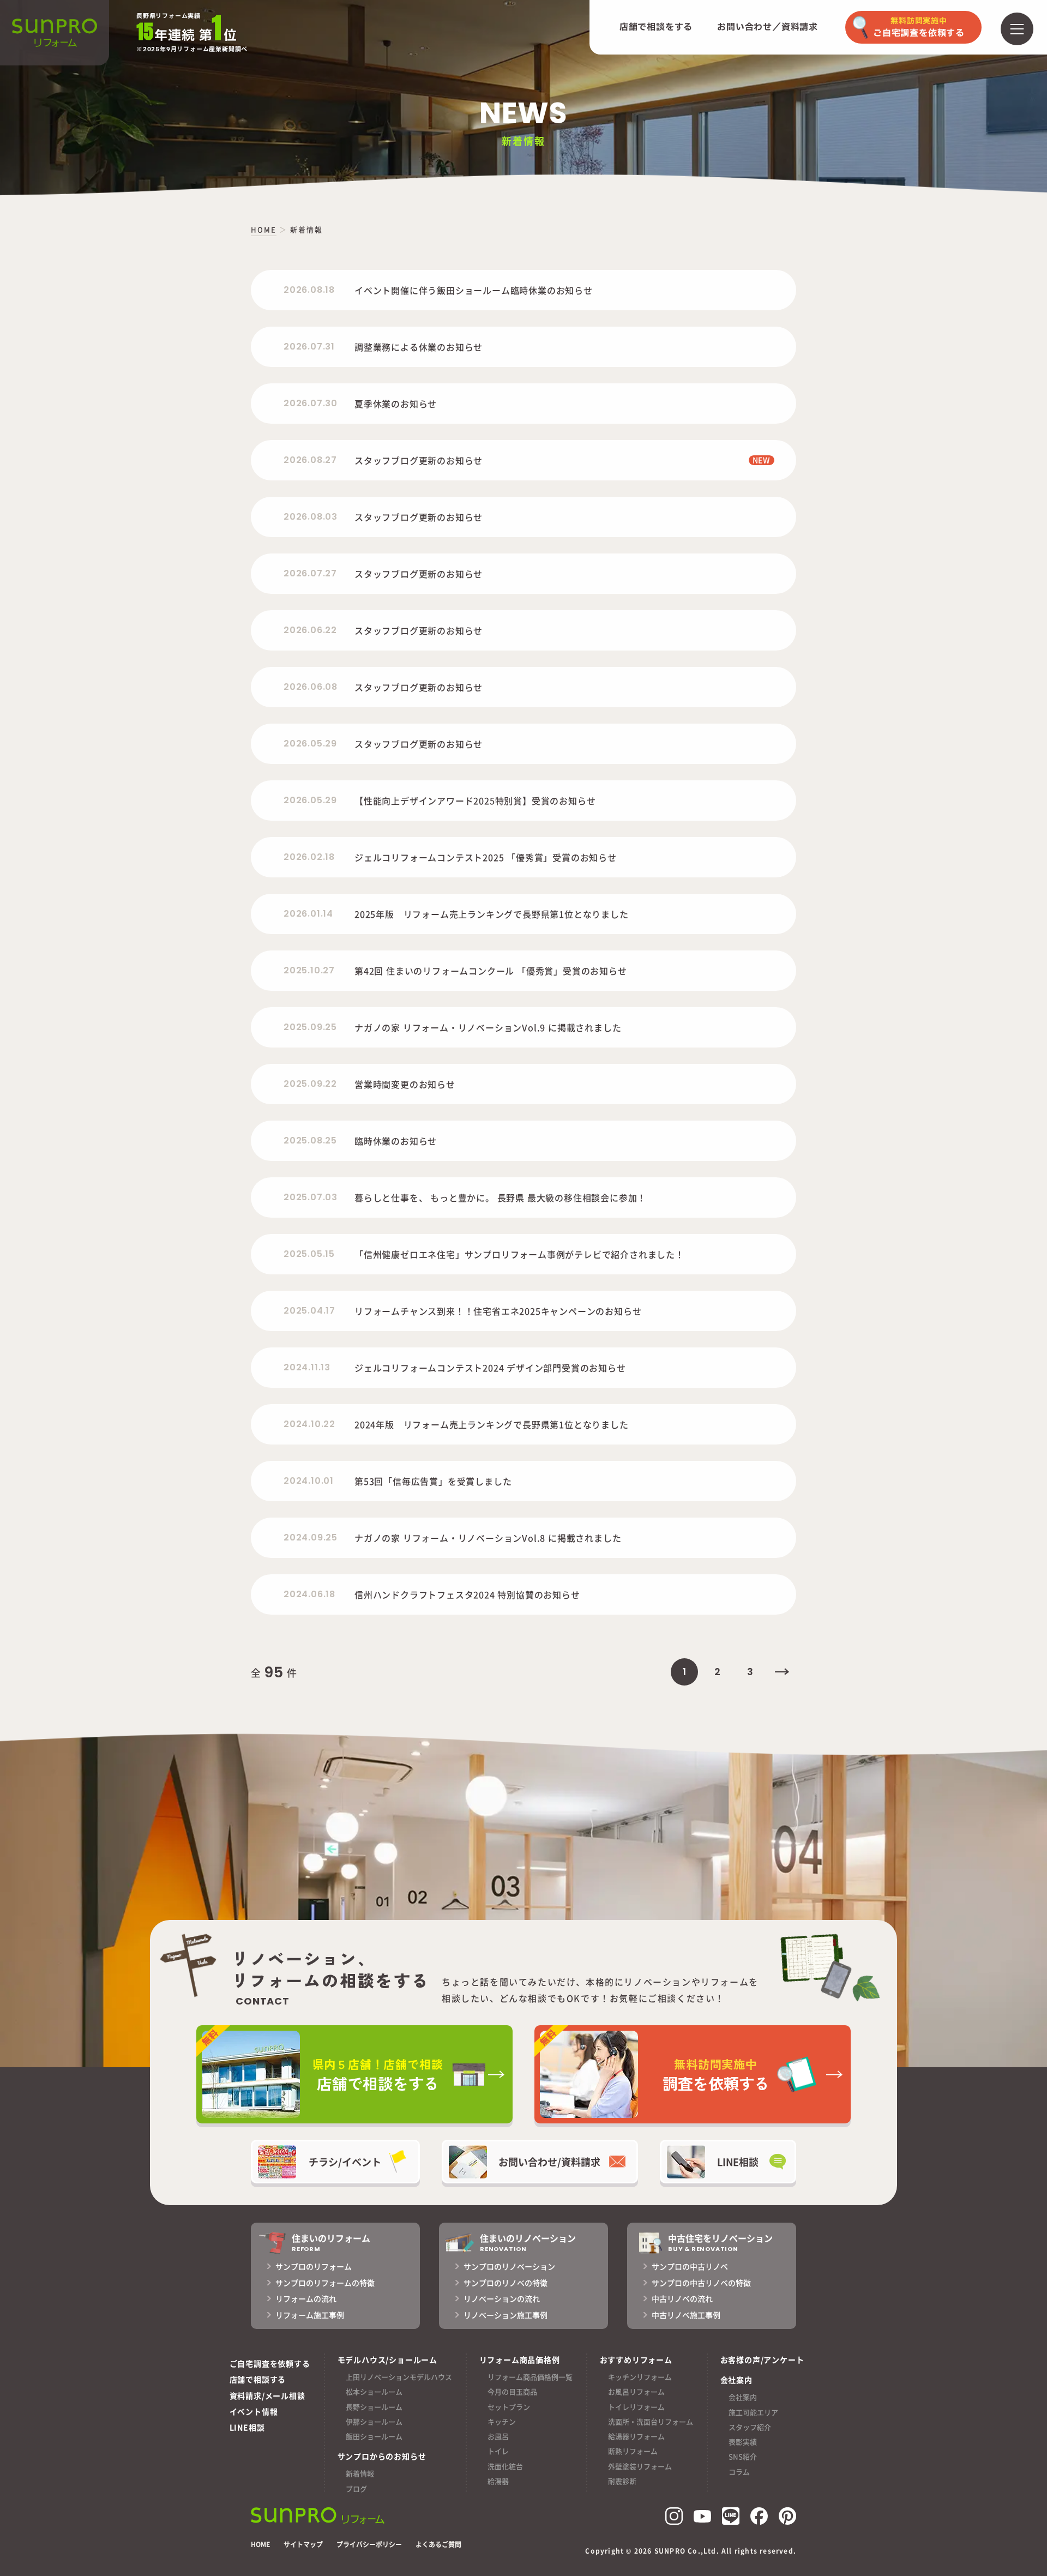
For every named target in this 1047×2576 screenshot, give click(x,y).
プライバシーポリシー (369, 2544)
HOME (260, 2544)
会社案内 (743, 2397)
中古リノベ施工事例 (686, 2315)
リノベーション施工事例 (506, 2315)
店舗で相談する (258, 2379)
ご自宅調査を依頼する (270, 2363)
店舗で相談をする (656, 27)
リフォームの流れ (306, 2298)
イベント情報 (254, 2411)
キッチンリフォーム (640, 2377)
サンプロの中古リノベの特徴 (701, 2283)
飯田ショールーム (374, 2436)
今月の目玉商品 (512, 2391)
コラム (739, 2472)
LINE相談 (247, 2427)
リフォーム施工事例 (310, 2315)
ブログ (356, 2488)
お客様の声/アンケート (762, 2360)
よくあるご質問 (438, 2544)
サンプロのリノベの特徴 (506, 2283)
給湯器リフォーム (636, 2436)
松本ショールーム (374, 2391)
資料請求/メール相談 (267, 2396)
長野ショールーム (374, 2407)
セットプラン (509, 2407)
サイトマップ (303, 2544)
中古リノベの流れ (682, 2298)
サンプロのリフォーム (314, 2266)
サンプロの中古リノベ (690, 2266)
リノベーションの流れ (502, 2298)
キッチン (502, 2421)
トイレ (498, 2451)
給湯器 (498, 2481)
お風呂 (498, 2436)
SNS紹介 (743, 2456)
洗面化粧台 (505, 2466)
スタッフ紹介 (750, 2427)
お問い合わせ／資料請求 (768, 27)
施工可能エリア (753, 2412)
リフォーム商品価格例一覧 (530, 2377)
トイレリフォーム (636, 2407)
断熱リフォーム (633, 2451)
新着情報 (360, 2473)
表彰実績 (743, 2442)
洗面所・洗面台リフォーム (651, 2421)
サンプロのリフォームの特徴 (325, 2283)
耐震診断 (622, 2481)
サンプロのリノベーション (509, 2266)
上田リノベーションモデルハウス (399, 2377)
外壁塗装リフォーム (640, 2466)
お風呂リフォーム (636, 2391)
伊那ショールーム (374, 2421)
